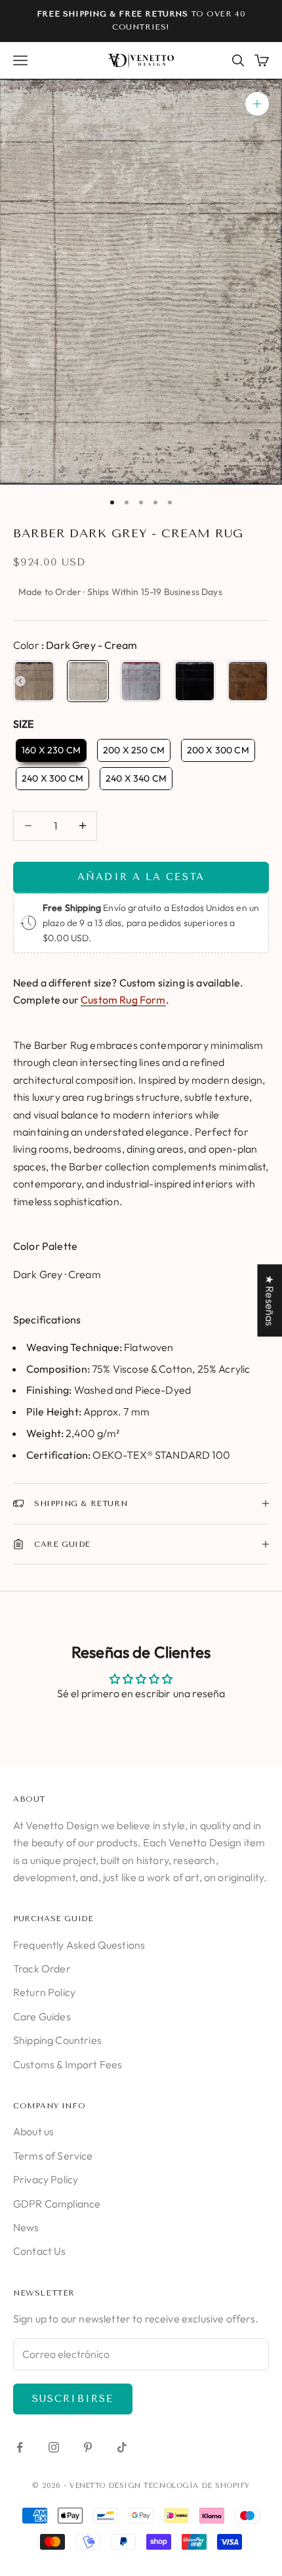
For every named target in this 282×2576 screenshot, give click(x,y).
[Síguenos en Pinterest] (88, 2447)
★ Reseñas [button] (270, 1300)
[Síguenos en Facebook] (20, 2447)
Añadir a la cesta (141, 877)
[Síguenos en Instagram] (54, 2447)
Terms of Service (53, 2156)
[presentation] (20, 681)
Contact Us (40, 2251)
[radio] (34, 681)
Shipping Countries (57, 2040)
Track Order (42, 1968)
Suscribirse (73, 2399)
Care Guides (42, 2016)
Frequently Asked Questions (79, 1945)
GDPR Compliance (57, 2204)
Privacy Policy (46, 2179)
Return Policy (44, 1992)
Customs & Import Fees (68, 2064)
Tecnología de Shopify (197, 2486)
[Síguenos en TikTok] (122, 2447)
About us (33, 2131)
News (26, 2227)
